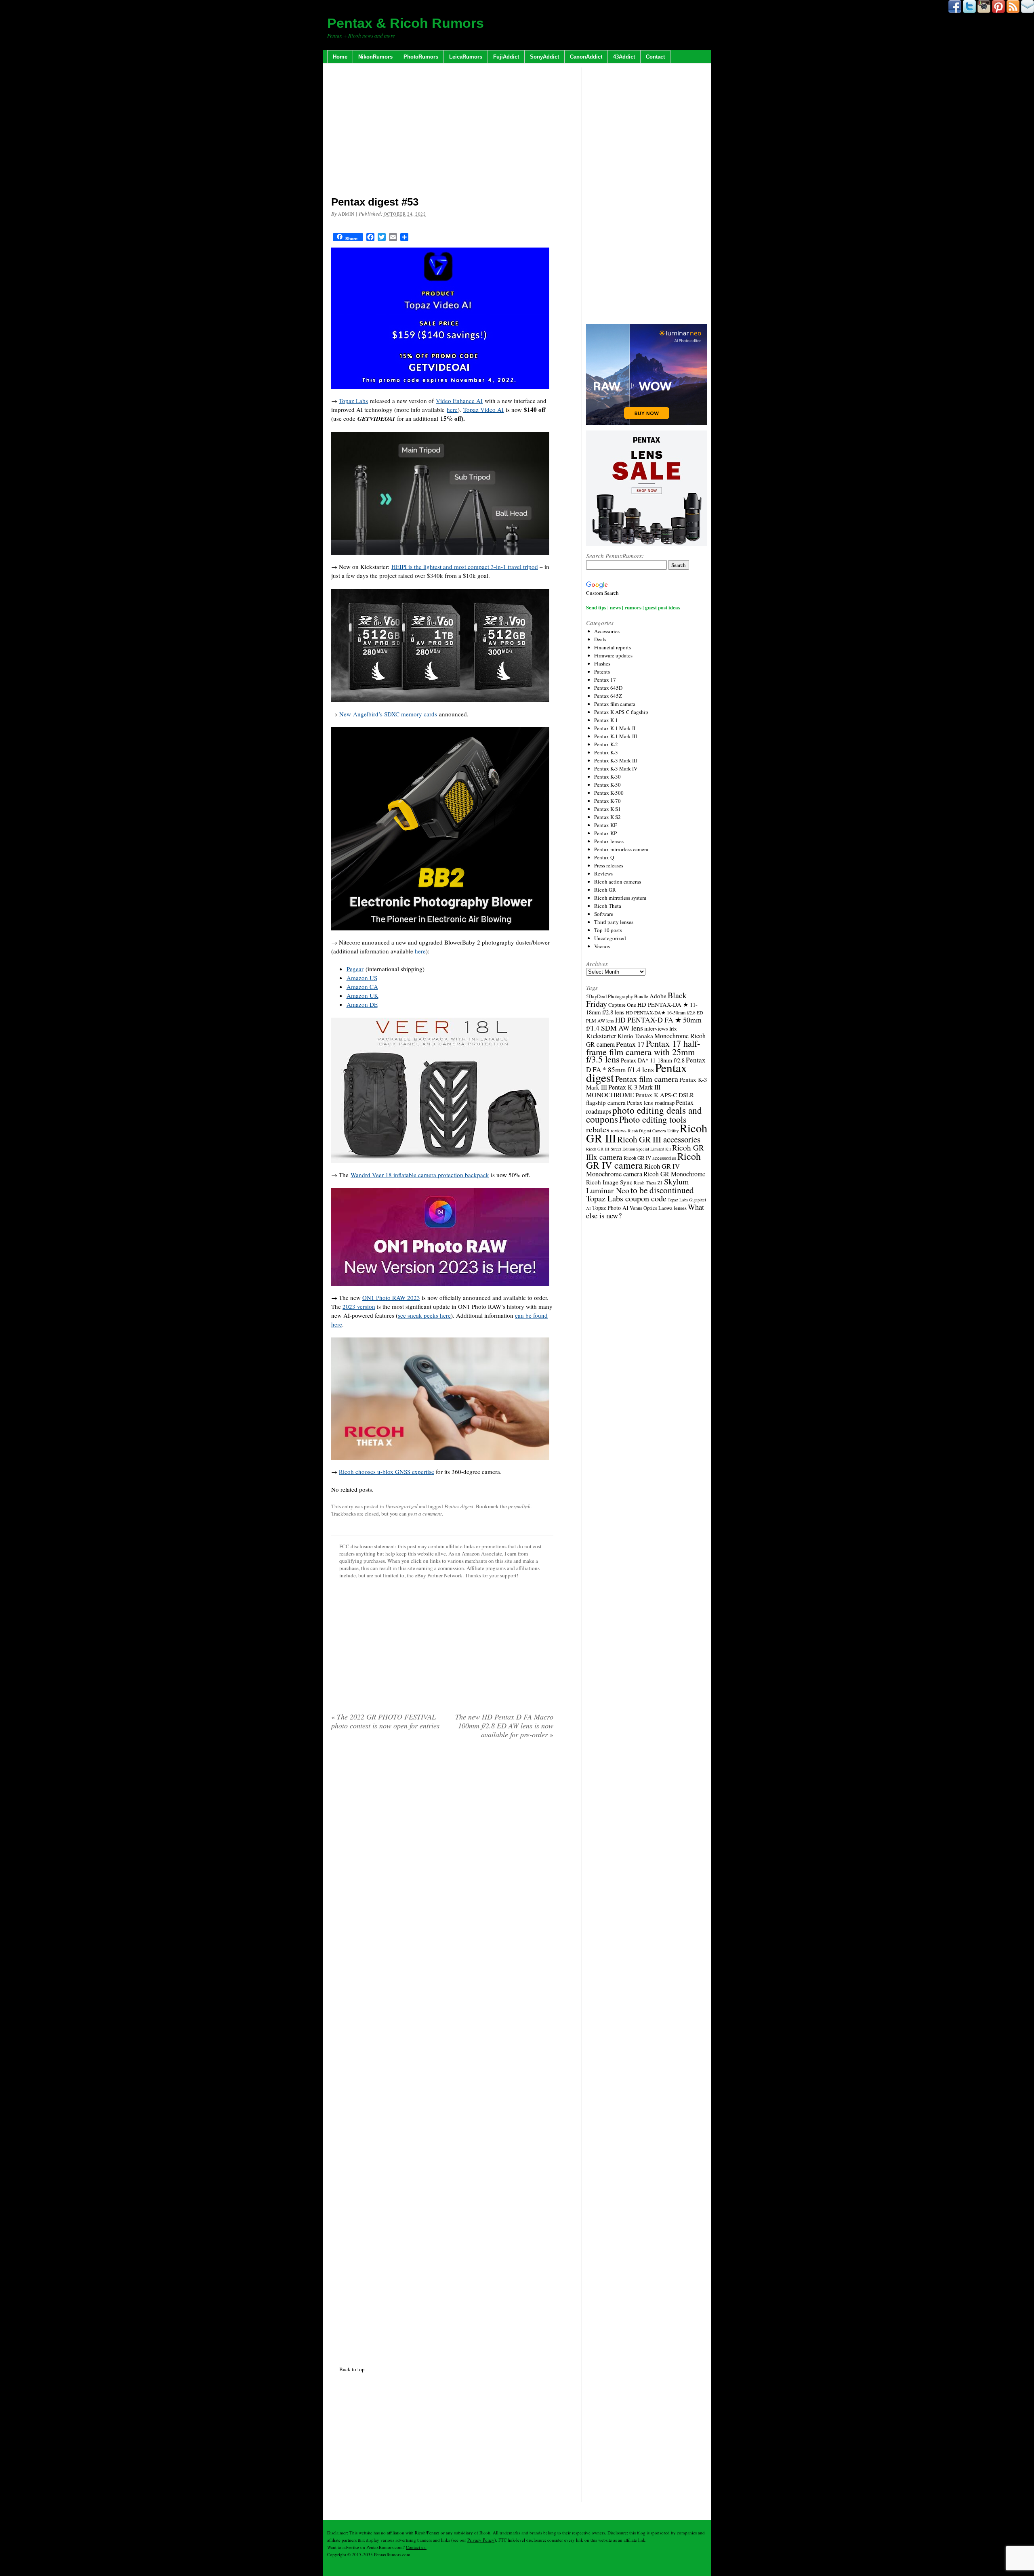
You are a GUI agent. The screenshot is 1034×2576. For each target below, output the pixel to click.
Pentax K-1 (606, 720)
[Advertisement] (442, 131)
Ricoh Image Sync (609, 1182)
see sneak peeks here (424, 1315)
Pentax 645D (608, 688)
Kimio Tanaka (635, 1036)
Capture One (622, 1005)
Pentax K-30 (607, 777)
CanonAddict (586, 57)
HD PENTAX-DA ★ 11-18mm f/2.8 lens (642, 1008)
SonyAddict (544, 57)
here (452, 409)
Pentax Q (604, 857)
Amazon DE (362, 1004)
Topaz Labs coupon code (626, 1198)
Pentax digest (459, 1506)
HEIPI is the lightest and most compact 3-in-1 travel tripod (465, 567)
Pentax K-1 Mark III (616, 736)
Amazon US (362, 978)
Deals (600, 639)
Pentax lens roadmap (651, 1103)
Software (604, 914)
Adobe (658, 996)
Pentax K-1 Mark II (615, 728)
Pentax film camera (615, 704)
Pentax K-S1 (607, 809)
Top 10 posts (608, 930)
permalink (519, 1506)
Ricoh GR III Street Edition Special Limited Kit (628, 1149)
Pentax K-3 (606, 752)
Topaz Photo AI (610, 1208)
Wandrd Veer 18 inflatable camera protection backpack (420, 1175)
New (346, 714)
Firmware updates (613, 655)
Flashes (602, 663)
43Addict (624, 57)
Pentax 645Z (608, 696)
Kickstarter (601, 1036)
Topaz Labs (353, 401)
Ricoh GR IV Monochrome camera (633, 1170)
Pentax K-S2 (607, 817)
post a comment (425, 1514)
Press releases (609, 865)
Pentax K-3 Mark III (616, 760)
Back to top (352, 2369)
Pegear (355, 969)
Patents (602, 672)
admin (346, 214)
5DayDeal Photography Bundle (617, 996)
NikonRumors (375, 57)
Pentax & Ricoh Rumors (406, 23)
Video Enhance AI (459, 401)
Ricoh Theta (608, 906)
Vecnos (602, 946)
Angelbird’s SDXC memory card (394, 714)
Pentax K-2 (606, 744)
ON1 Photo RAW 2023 (391, 1297)
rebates (598, 1129)
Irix (673, 1029)
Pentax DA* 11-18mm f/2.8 (653, 1060)
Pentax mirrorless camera (621, 849)
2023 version (359, 1306)
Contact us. (416, 2547)
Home (340, 57)
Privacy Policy (481, 2540)
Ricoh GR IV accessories (650, 1158)
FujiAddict (506, 57)
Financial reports (613, 647)
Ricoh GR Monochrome (674, 1174)
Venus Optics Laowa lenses (658, 1208)
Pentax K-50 (607, 785)
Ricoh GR (605, 890)
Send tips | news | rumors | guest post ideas (633, 607)
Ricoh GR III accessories (659, 1139)
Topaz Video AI (483, 409)
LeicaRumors (466, 57)
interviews (656, 1028)
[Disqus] (442, 2051)
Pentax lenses (609, 841)
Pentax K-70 (607, 801)
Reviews (603, 873)
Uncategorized (401, 1506)
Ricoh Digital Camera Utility (653, 1131)
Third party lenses (614, 922)
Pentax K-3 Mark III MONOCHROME (623, 1091)
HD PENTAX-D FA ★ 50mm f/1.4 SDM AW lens (644, 1024)
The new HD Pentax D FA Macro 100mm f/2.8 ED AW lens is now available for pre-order (504, 1726)
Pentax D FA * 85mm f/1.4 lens (646, 1065)
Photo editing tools (653, 1119)
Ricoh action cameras (618, 882)
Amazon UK (363, 995)
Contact (655, 57)
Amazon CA (362, 987)
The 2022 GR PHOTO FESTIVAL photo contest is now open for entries (385, 1721)
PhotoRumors (421, 57)
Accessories (607, 631)
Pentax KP (605, 833)
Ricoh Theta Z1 (648, 1183)
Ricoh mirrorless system (620, 898)
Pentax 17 (605, 680)
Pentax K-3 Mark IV (616, 768)
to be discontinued (662, 1190)
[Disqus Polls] (442, 1849)
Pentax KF (605, 825)
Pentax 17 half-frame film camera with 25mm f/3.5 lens (643, 1051)
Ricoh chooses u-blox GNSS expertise (387, 1472)
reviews (619, 1131)
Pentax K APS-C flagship (621, 712)
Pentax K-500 (609, 793)
